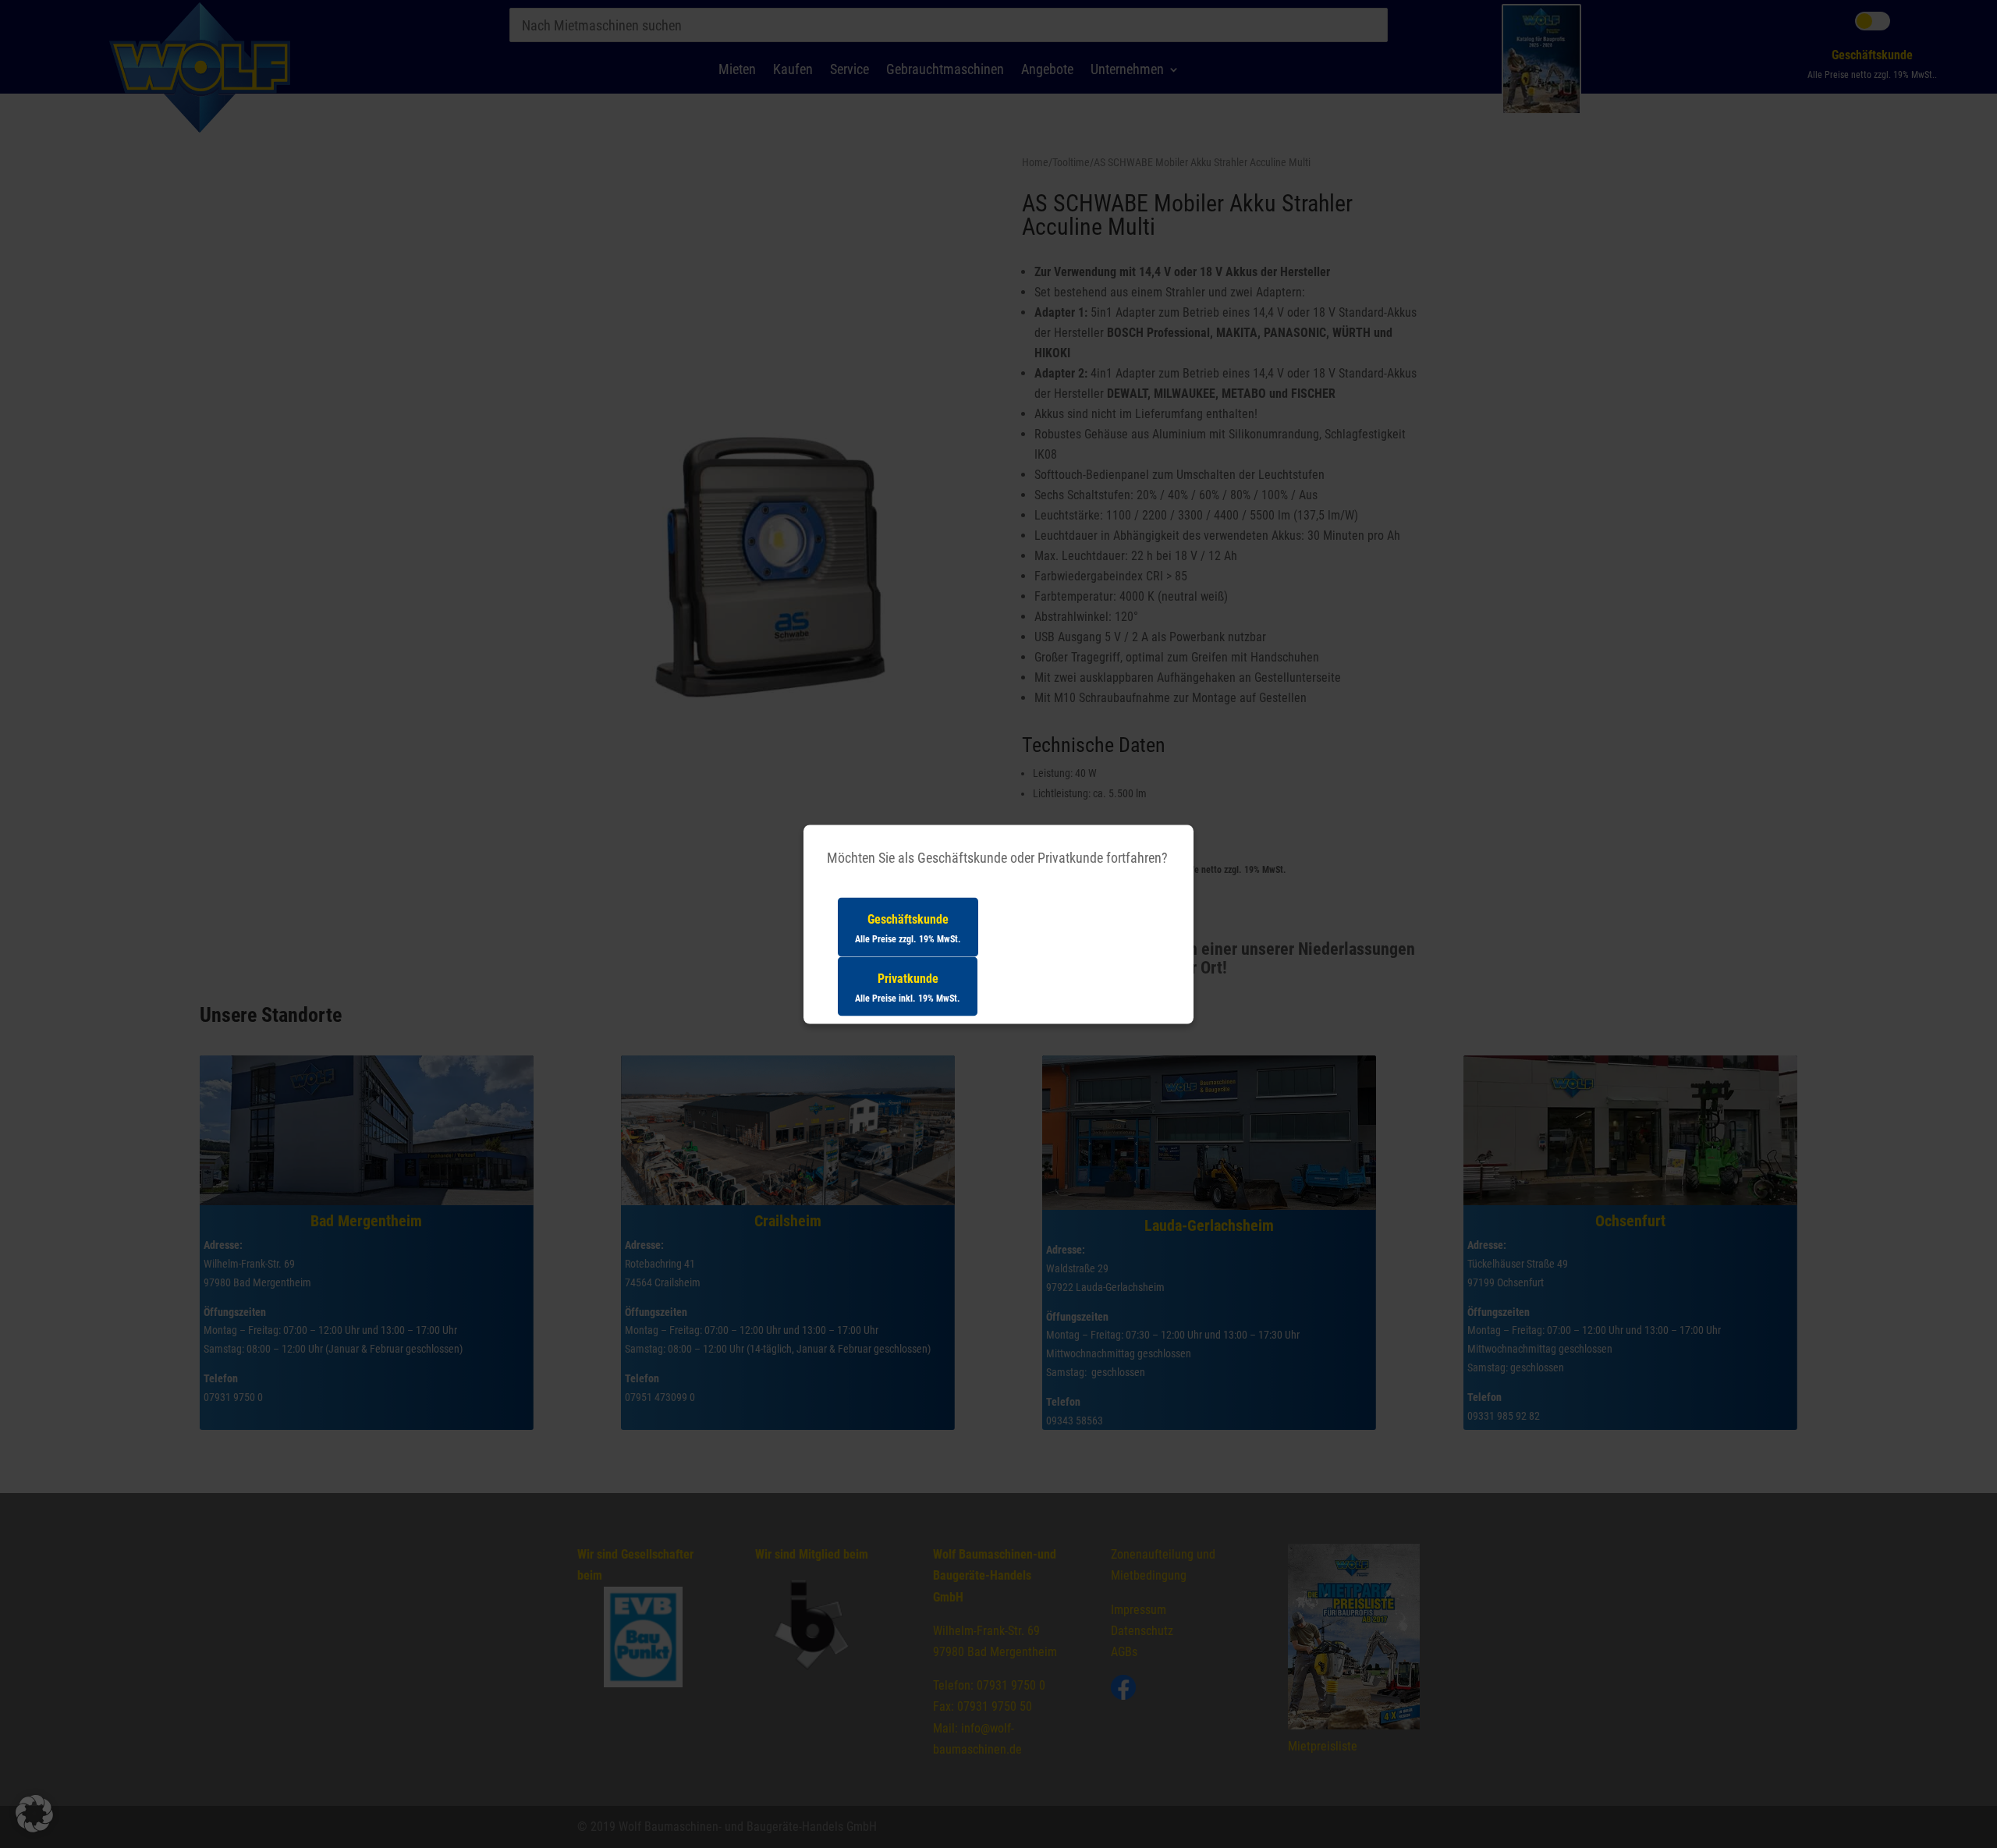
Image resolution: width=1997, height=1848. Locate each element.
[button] (34, 1814)
